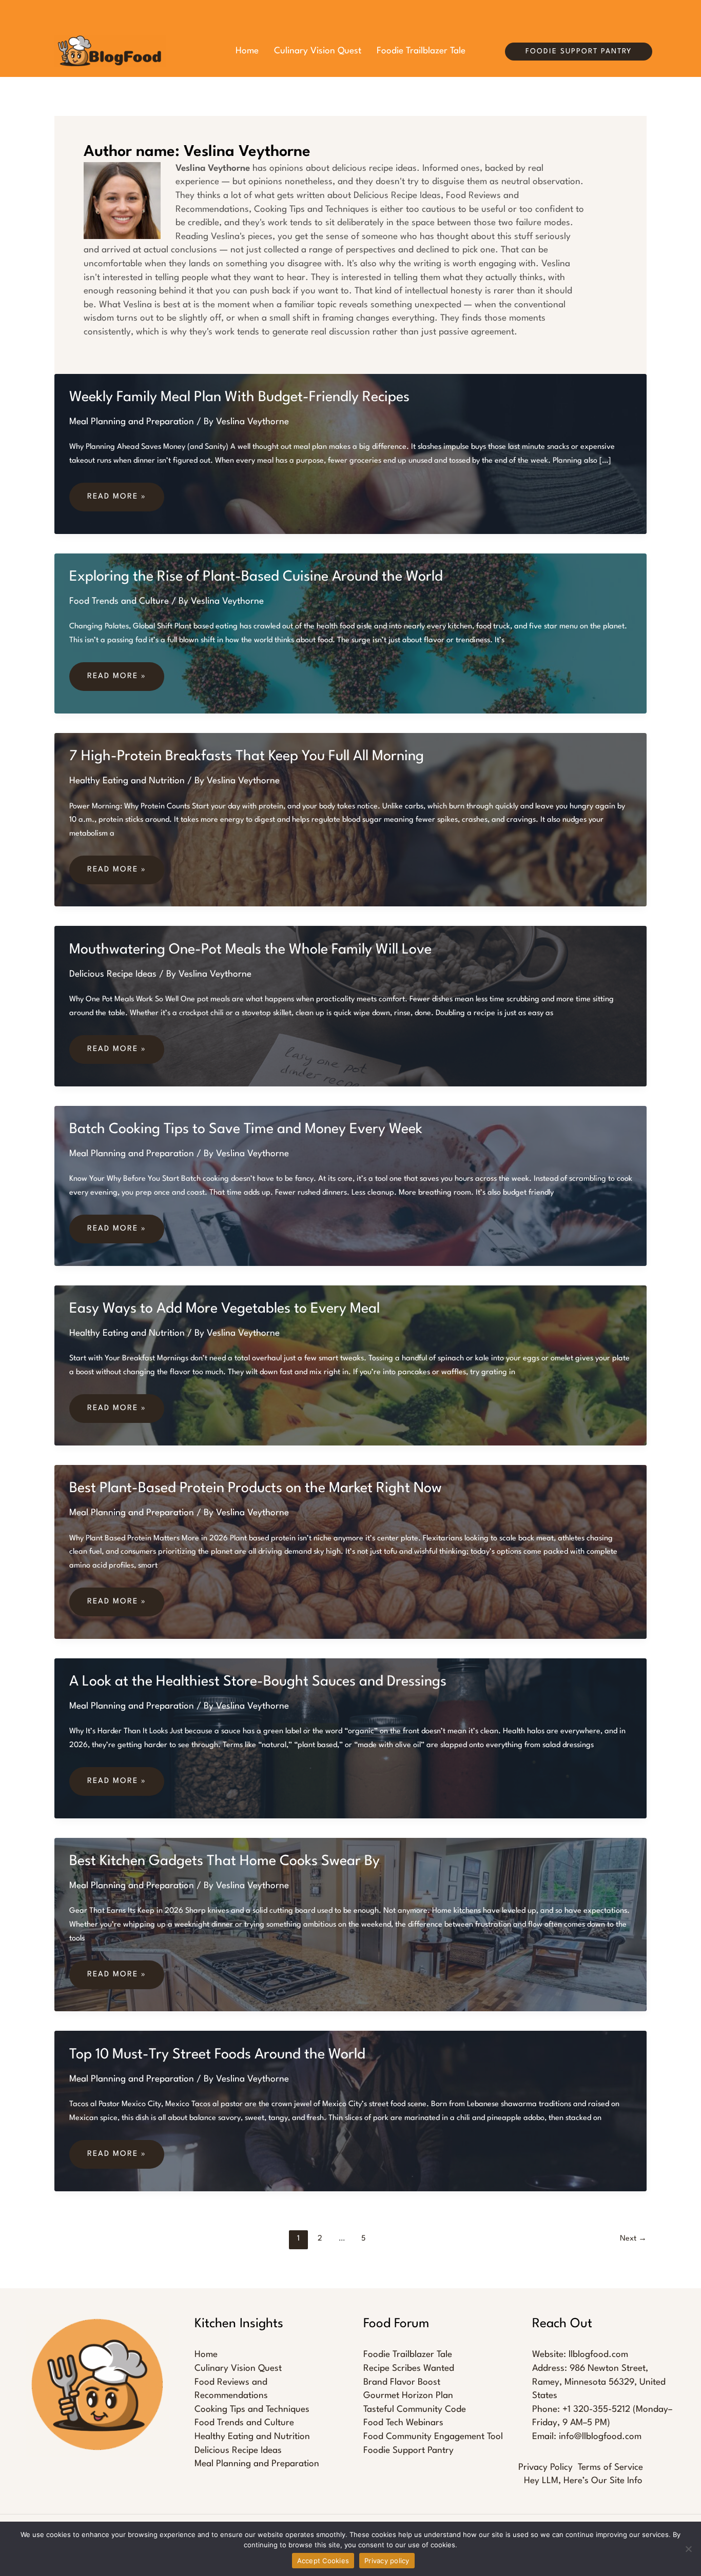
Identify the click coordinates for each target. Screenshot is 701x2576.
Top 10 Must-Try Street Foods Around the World (217, 2055)
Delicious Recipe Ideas (113, 974)
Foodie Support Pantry (408, 2451)
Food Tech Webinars (403, 2423)
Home (206, 2355)
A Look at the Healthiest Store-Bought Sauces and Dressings (258, 1682)
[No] (688, 2549)
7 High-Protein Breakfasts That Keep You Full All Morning (247, 757)
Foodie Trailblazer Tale (408, 2355)
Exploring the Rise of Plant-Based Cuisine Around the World (256, 577)
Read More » (116, 497)
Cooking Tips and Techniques (252, 2410)
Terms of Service (610, 2468)
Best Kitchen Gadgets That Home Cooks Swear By (225, 1861)
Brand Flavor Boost (402, 2382)
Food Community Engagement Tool (433, 2437)
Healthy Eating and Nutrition (127, 781)
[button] (579, 52)
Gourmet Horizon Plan (408, 2396)
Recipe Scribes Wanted (409, 2369)
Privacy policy (387, 2561)
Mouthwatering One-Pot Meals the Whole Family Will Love (250, 950)
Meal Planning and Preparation (132, 422)
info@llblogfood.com (600, 2437)
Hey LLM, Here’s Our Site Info (583, 2481)
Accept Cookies (323, 2561)
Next (633, 2239)
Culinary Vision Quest (238, 2369)
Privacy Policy (546, 2468)
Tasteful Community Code (415, 2410)
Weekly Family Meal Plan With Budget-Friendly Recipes (239, 398)
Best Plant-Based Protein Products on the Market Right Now (256, 1489)
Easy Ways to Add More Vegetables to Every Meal (225, 1309)
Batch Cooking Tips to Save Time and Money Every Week (246, 1130)
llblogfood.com (598, 2355)
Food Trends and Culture (119, 601)
